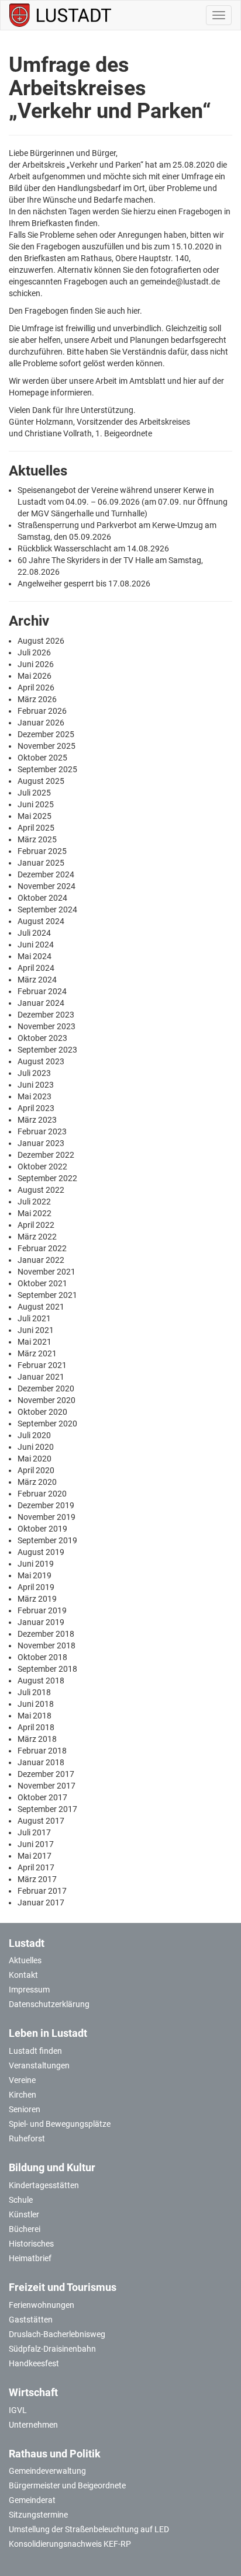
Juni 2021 (36, 1330)
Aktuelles (25, 1960)
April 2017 (36, 1867)
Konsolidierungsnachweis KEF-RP (70, 2544)
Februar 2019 (42, 1610)
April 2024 (36, 968)
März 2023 (37, 1120)
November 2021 (47, 1272)
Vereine (22, 2080)
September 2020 (47, 1424)
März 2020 (37, 1482)
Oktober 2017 (42, 1797)
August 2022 (41, 1190)
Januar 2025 (41, 863)
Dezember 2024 (46, 874)
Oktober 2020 (42, 1412)
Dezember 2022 (46, 1155)
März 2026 (37, 699)
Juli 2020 (34, 1435)
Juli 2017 (34, 1832)
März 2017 (37, 1879)
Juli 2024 (34, 933)
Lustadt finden (35, 2051)
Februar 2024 (42, 991)
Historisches (31, 2244)
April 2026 (36, 688)
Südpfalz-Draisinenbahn (52, 2349)
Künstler (24, 2214)
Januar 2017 (41, 1903)
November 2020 (47, 1400)
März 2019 (37, 1599)
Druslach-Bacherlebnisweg (57, 2334)
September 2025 (47, 769)
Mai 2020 (35, 1459)
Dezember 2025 (46, 734)
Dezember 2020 (46, 1388)
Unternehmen (33, 2425)
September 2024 (47, 909)
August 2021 (41, 1307)
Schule (21, 2200)
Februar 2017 (42, 1891)
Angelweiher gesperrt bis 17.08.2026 (84, 584)
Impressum (29, 1990)
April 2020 (36, 1470)
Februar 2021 (42, 1365)
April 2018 (36, 1727)
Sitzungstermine (38, 2515)
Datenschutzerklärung (49, 2004)
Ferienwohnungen (42, 2305)
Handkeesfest (34, 2363)
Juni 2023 (36, 1085)
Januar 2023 (41, 1143)
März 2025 (37, 839)
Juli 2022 (34, 1202)
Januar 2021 (41, 1377)
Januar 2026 (41, 723)
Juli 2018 (34, 1692)
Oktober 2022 (42, 1167)
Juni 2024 (36, 945)
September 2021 (47, 1295)
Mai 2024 (35, 956)
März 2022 (37, 1237)
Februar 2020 (42, 1494)
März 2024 (37, 980)
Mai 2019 (35, 1575)
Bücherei (25, 2229)
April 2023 (36, 1108)
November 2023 (47, 1026)
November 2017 (47, 1786)
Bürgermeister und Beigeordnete (67, 2485)
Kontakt (23, 1975)
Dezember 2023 (46, 1015)
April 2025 (36, 828)
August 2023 (41, 1061)
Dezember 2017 (46, 1774)
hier (133, 311)
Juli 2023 (34, 1073)
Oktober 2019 (42, 1529)
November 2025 (47, 746)
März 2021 (37, 1353)
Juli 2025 (34, 793)
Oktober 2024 (42, 898)
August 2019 (41, 1552)
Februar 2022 (42, 1248)
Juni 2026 (36, 664)
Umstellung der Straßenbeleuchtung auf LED (89, 2529)
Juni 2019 (36, 1564)
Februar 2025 (42, 851)
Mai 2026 (35, 676)
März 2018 (37, 1739)
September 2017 (47, 1809)
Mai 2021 (35, 1342)
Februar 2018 (42, 1751)
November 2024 (47, 886)
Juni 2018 (36, 1704)
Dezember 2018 (46, 1634)
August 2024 (41, 921)
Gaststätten (31, 2320)
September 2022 (47, 1178)
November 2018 (47, 1645)
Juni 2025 (36, 804)
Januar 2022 (41, 1260)
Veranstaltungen (39, 2065)
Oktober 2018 (42, 1657)
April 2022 (36, 1225)
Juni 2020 (36, 1447)
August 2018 (41, 1681)
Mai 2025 (35, 816)
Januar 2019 (41, 1622)
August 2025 (41, 781)
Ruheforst (27, 2138)
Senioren (25, 2109)
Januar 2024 (41, 1003)
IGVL (18, 2410)
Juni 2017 (36, 1844)
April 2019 (36, 1587)
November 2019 (47, 1517)
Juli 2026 (34, 652)
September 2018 (47, 1669)
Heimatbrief (30, 2258)
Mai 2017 (35, 1856)
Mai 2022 (35, 1213)
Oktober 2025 (42, 758)
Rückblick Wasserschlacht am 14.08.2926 (93, 548)
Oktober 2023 (42, 1038)
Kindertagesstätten (44, 2185)
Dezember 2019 (46, 1505)
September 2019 (47, 1540)
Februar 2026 (42, 711)
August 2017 (41, 1821)
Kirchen (23, 2095)
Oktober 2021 (42, 1283)
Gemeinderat (32, 2500)
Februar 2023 (42, 1131)
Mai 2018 (35, 1716)
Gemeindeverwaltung (47, 2471)
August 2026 (41, 641)
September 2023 (47, 1050)
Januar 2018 (41, 1762)
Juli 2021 (34, 1318)
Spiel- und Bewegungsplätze (60, 2124)
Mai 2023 (35, 1096)
